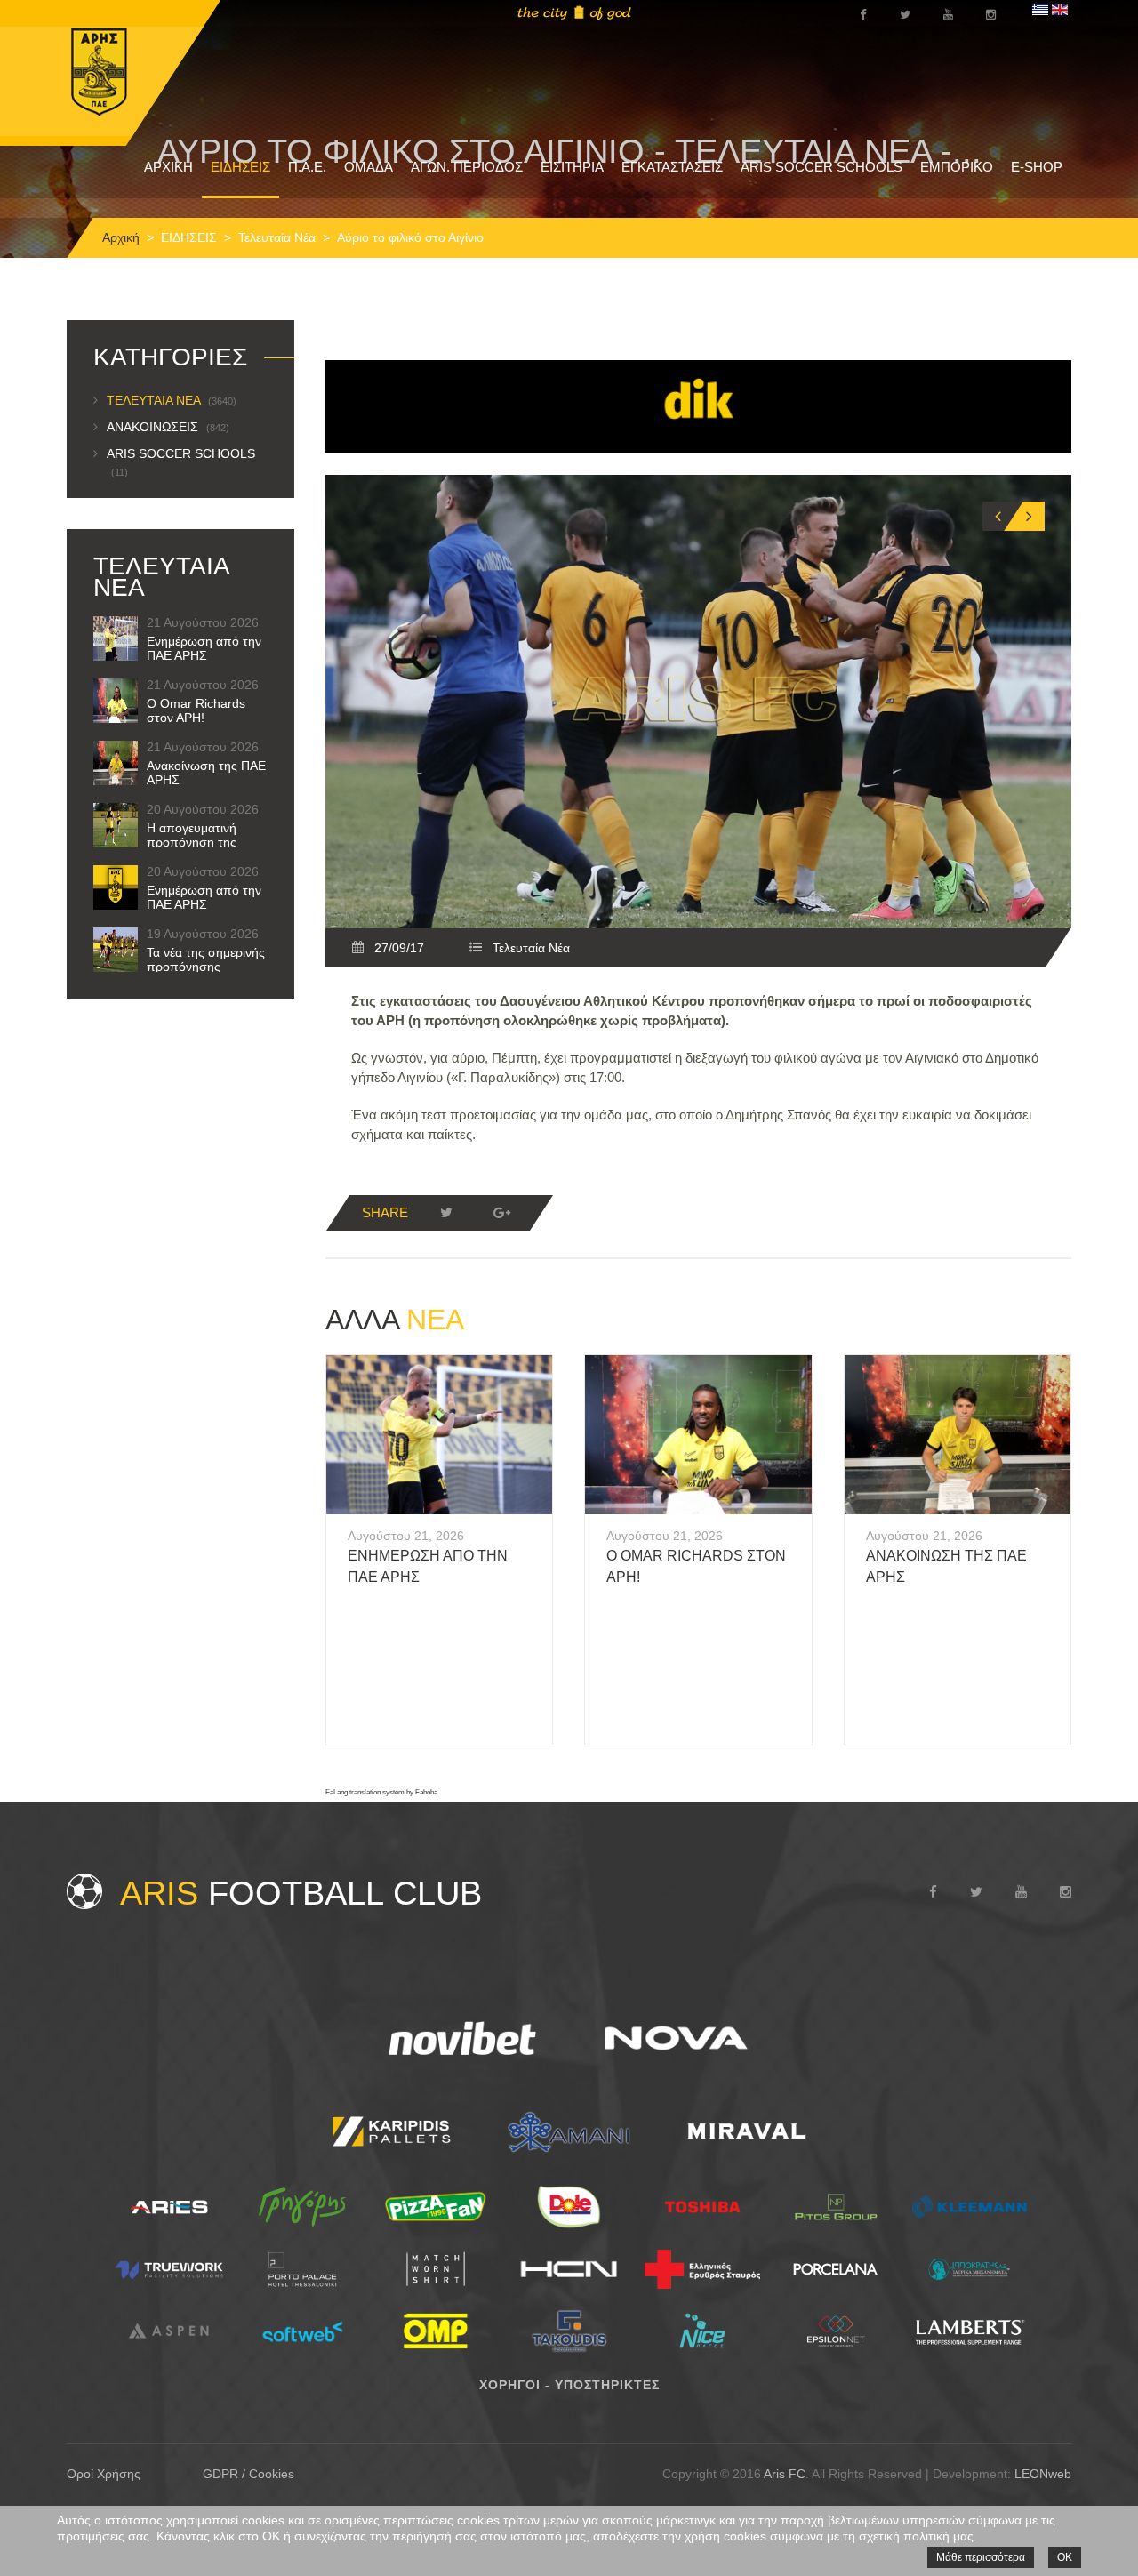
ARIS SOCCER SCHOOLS (821, 167)
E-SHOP (1037, 167)
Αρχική (121, 237)
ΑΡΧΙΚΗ (168, 167)
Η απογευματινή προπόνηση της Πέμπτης (192, 842)
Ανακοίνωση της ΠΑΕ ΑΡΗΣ (206, 773)
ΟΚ (1065, 2557)
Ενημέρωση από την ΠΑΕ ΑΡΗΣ (204, 648)
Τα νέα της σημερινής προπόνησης (206, 959)
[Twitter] (446, 1213)
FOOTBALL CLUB (301, 1893)
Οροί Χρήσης (104, 2474)
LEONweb (1043, 2474)
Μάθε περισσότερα (981, 2557)
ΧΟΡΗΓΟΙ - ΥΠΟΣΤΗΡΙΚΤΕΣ (569, 2385)
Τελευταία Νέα (277, 237)
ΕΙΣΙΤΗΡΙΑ (572, 167)
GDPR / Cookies (248, 2474)
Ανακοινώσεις (168, 427)
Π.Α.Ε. (307, 167)
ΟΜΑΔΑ (369, 167)
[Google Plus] (501, 1213)
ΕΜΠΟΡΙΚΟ (957, 167)
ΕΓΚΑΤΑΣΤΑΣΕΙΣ (672, 167)
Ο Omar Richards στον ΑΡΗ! (196, 710)
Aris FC (785, 2474)
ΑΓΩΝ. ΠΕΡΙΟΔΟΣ (467, 167)
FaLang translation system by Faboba (381, 1792)
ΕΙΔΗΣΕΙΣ (240, 167)
